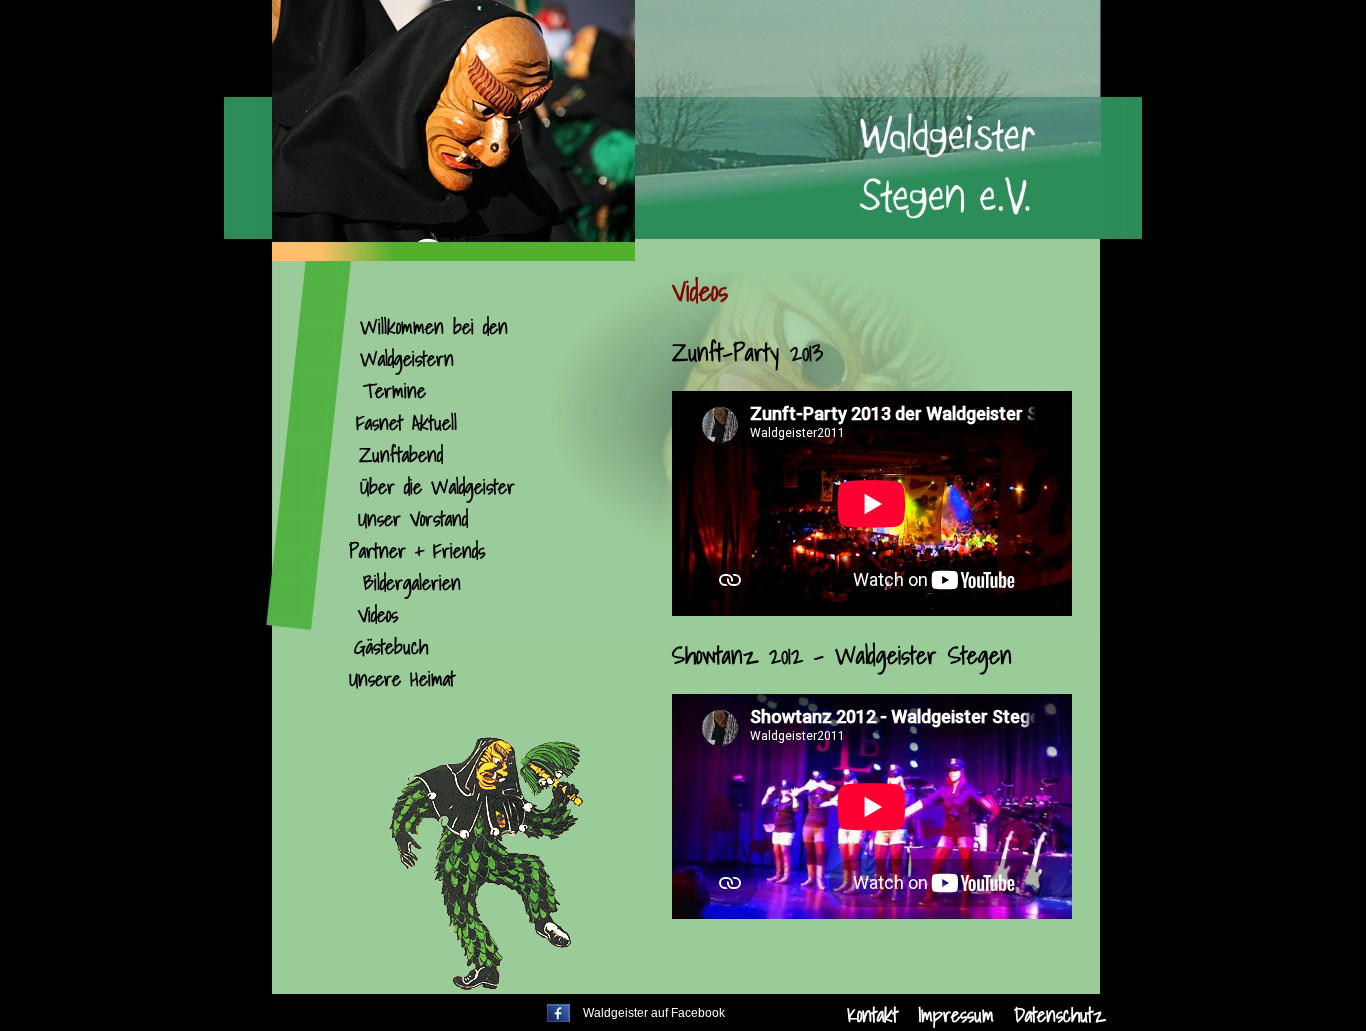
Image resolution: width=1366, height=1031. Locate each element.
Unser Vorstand (413, 519)
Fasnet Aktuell (406, 423)
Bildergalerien (412, 583)
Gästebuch (391, 647)
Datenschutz (1059, 1015)
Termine (394, 391)
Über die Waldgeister (437, 487)
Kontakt (872, 1015)
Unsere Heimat (402, 679)
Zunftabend (401, 455)
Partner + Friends (417, 551)
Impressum (956, 1015)
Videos (378, 615)
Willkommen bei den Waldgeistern (434, 343)
